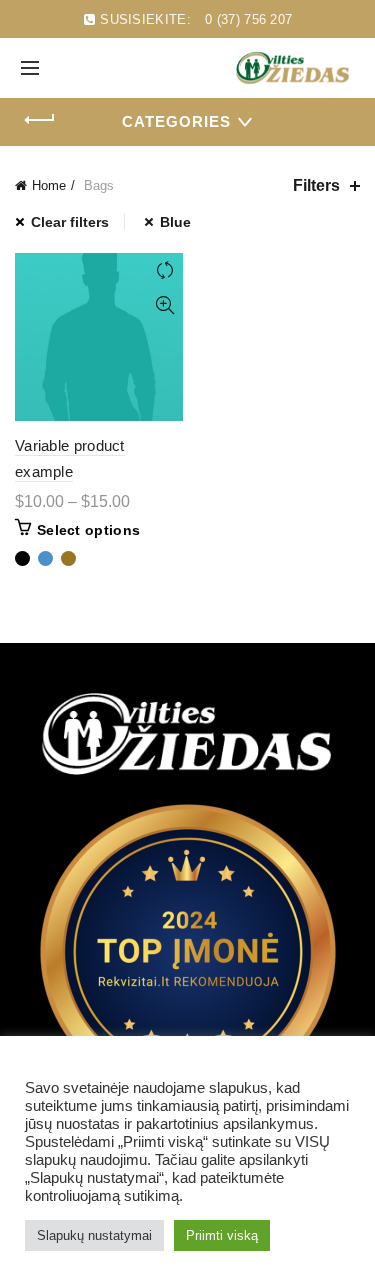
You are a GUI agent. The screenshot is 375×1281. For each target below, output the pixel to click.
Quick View (165, 305)
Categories (176, 121)
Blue (175, 222)
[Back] (40, 120)
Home (49, 185)
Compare (165, 270)
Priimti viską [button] (222, 1235)
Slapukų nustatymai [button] (94, 1235)
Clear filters (70, 222)
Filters (316, 185)
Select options (88, 530)
